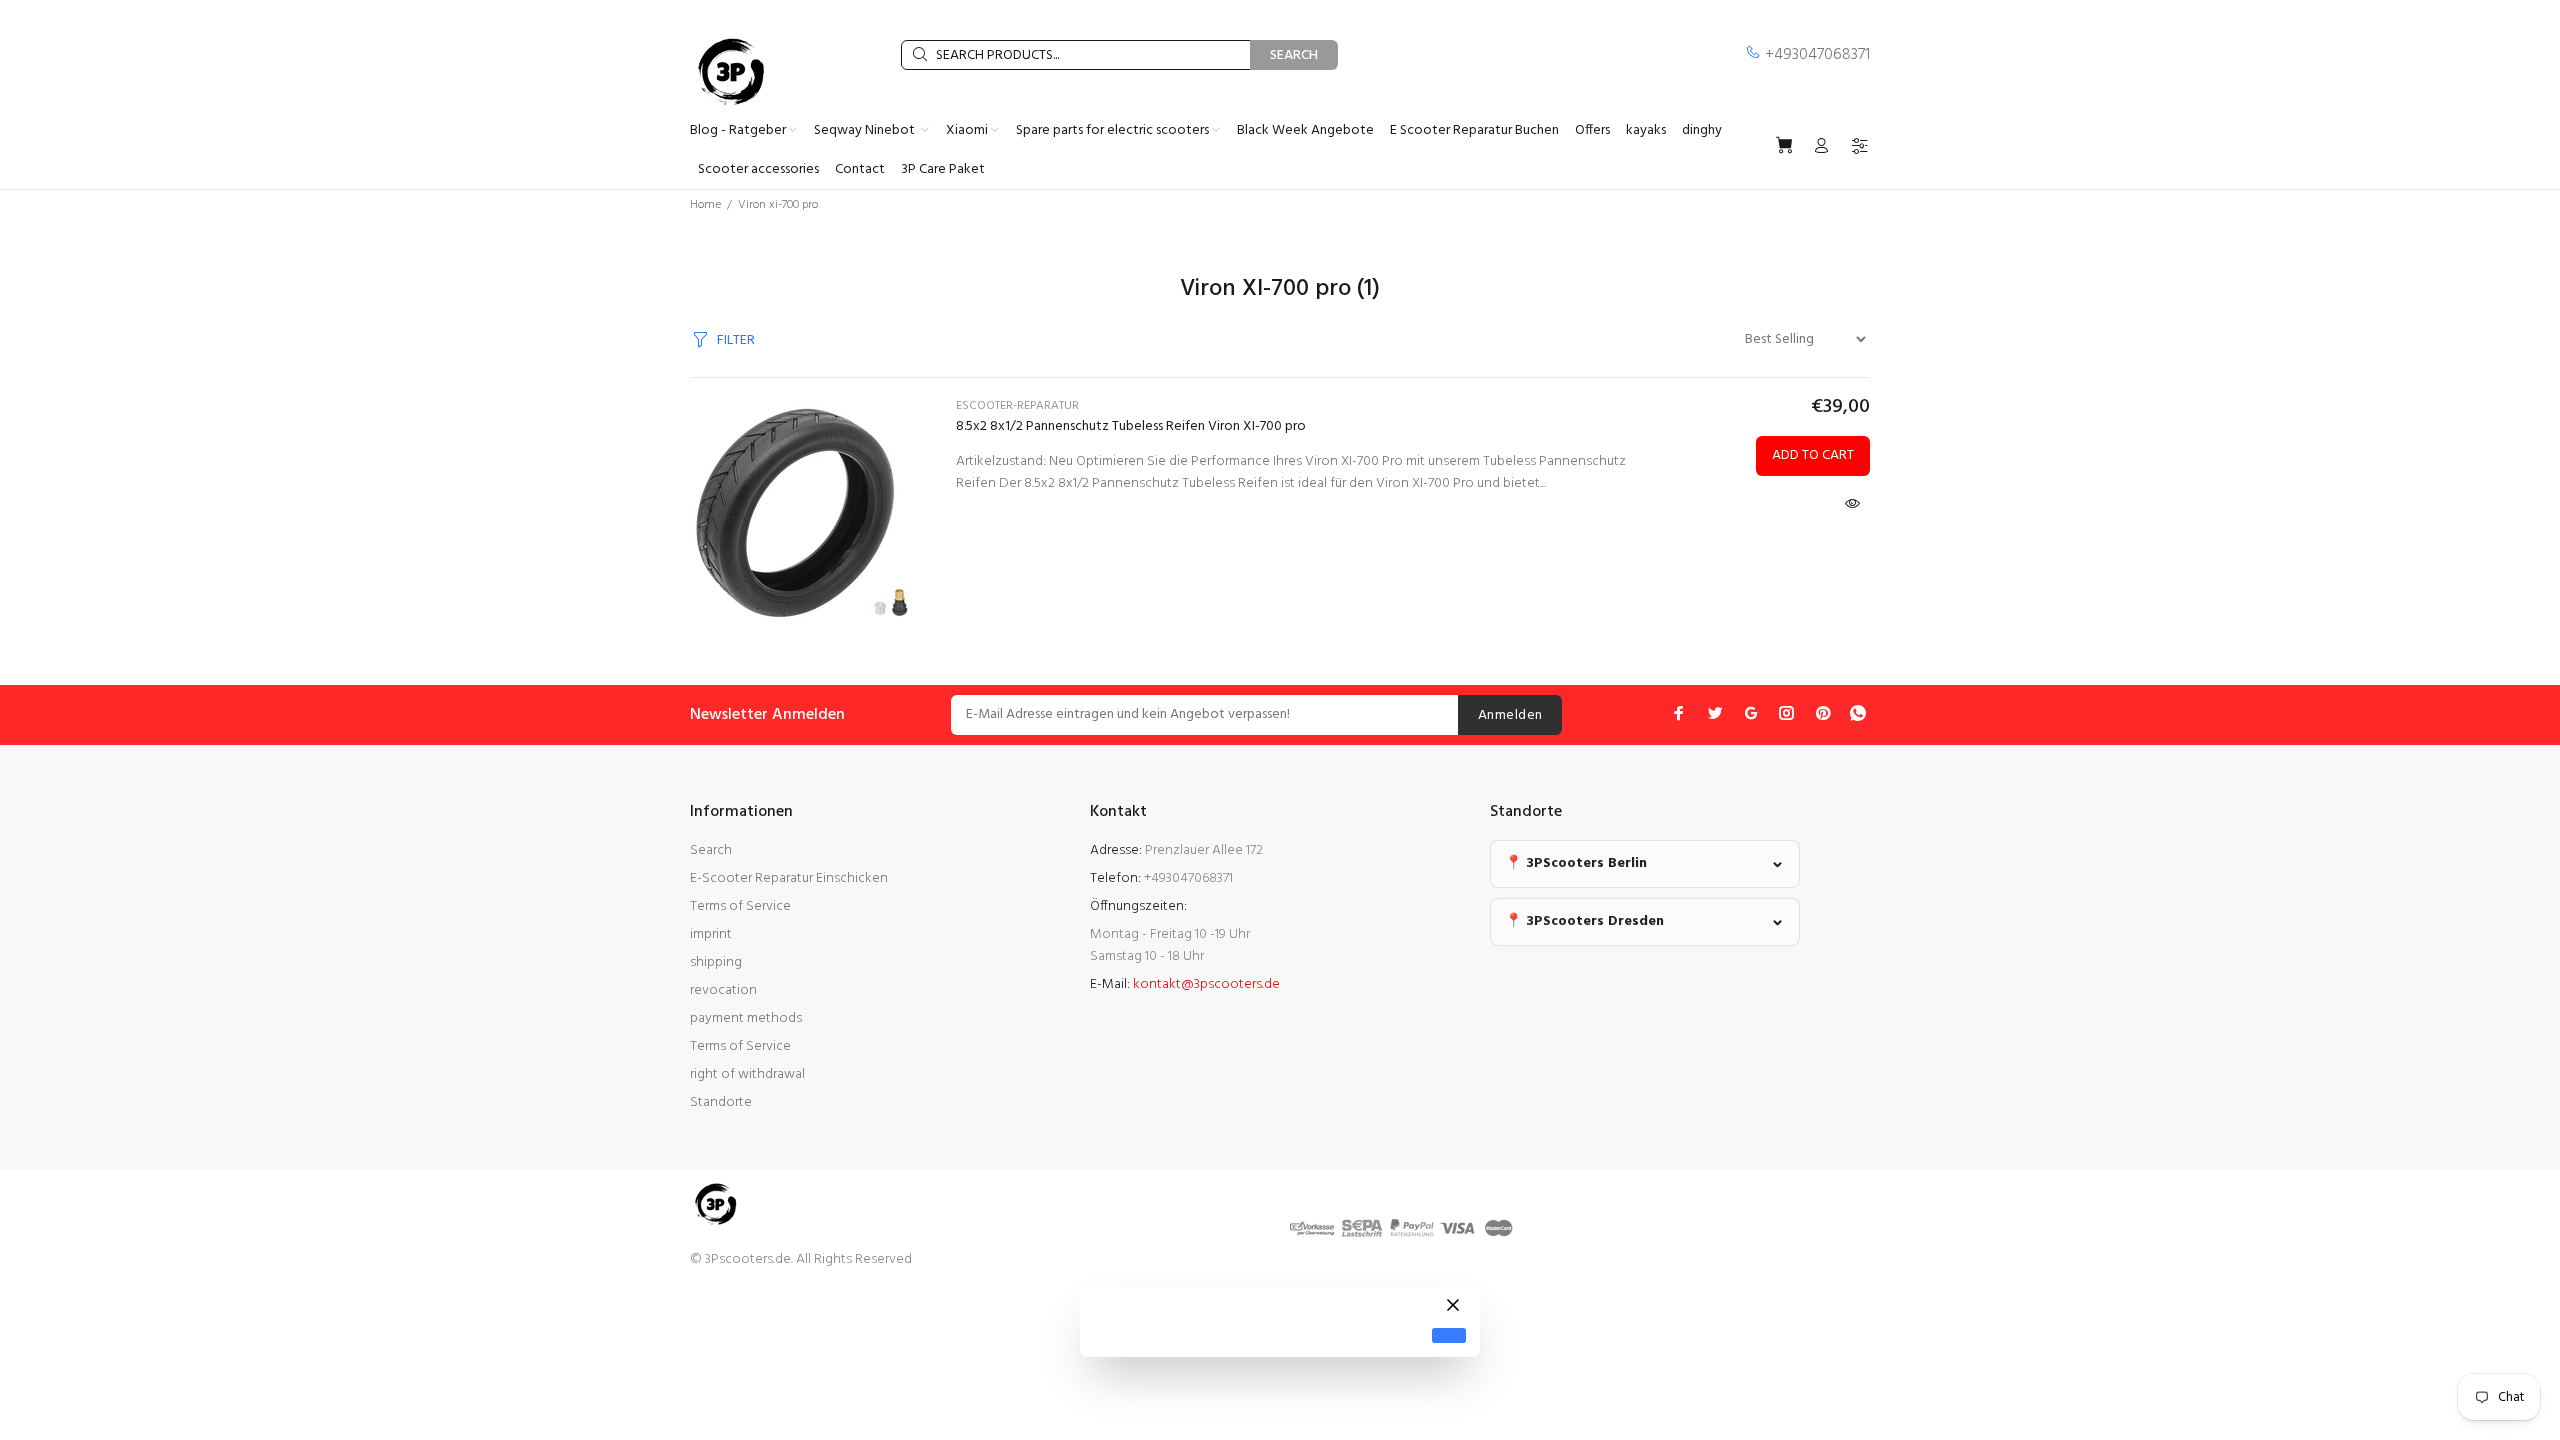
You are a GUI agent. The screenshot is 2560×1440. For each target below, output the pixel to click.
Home (705, 205)
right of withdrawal (747, 1074)
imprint (711, 934)
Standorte (721, 1102)
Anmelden (1510, 715)
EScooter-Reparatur (1017, 406)
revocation (723, 990)
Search (711, 850)
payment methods (746, 1018)
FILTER (736, 340)
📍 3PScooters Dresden (1584, 921)
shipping (716, 962)
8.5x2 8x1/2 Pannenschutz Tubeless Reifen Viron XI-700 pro (1131, 426)
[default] (1449, 1335)
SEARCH (1294, 55)
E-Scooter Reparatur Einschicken (789, 878)
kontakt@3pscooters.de (1206, 984)
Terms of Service (740, 906)
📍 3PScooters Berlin (1576, 863)
